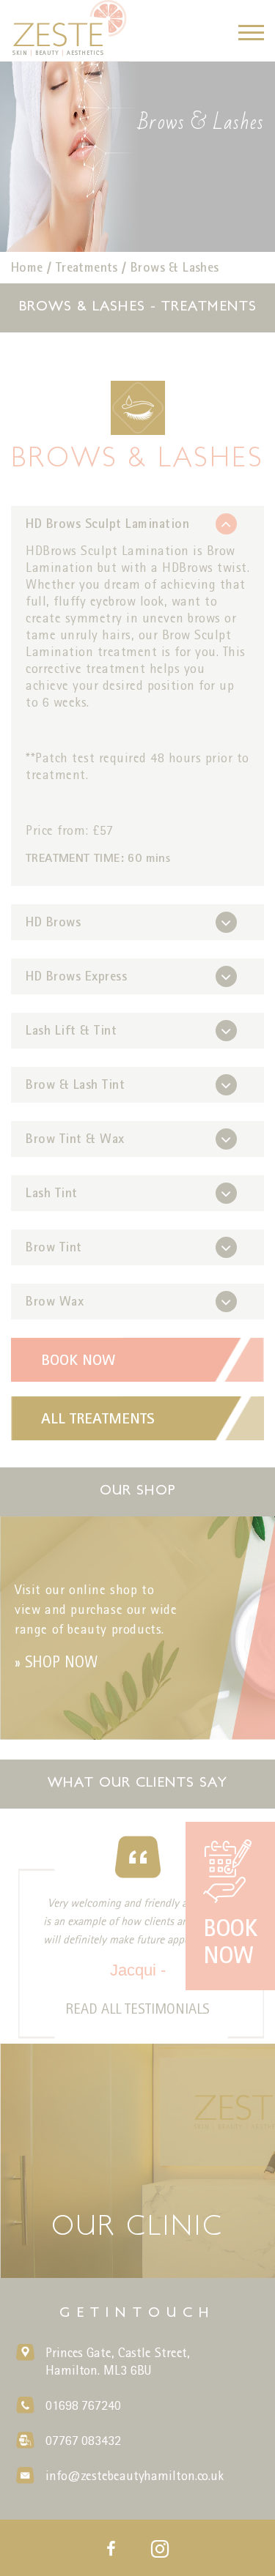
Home (27, 267)
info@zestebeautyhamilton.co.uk (135, 2475)
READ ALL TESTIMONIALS (137, 2009)
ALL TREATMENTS (98, 1418)
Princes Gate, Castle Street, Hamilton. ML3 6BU (118, 2361)
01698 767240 (83, 2405)
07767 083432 (83, 2440)
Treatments (87, 267)
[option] (137, 157)
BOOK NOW (78, 1359)
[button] (251, 32)
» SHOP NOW (56, 1662)
